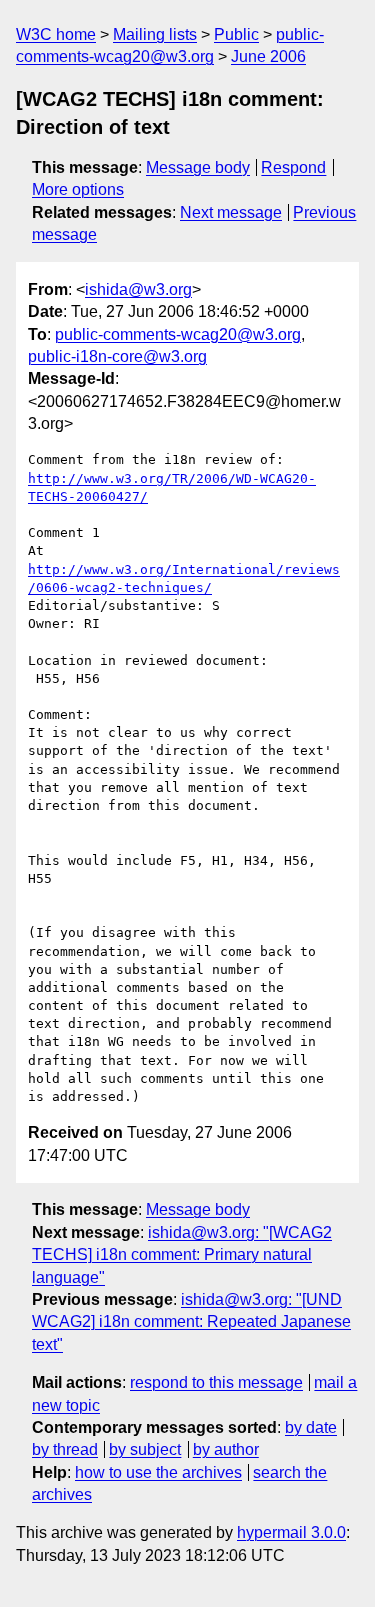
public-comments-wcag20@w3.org (178, 334)
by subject (145, 1449)
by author (226, 1449)
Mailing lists (155, 34)
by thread (65, 1449)
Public (236, 34)
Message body (198, 167)
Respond (293, 167)
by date (311, 1427)
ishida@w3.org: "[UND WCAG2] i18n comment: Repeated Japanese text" (191, 1322)
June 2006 (268, 56)
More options (78, 189)
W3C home (56, 34)
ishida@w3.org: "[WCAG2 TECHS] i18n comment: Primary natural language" (182, 1255)
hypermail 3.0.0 (291, 1532)
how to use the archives (158, 1472)
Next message (231, 212)
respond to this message (216, 1382)
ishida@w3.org (138, 289)
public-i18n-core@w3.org (117, 356)
